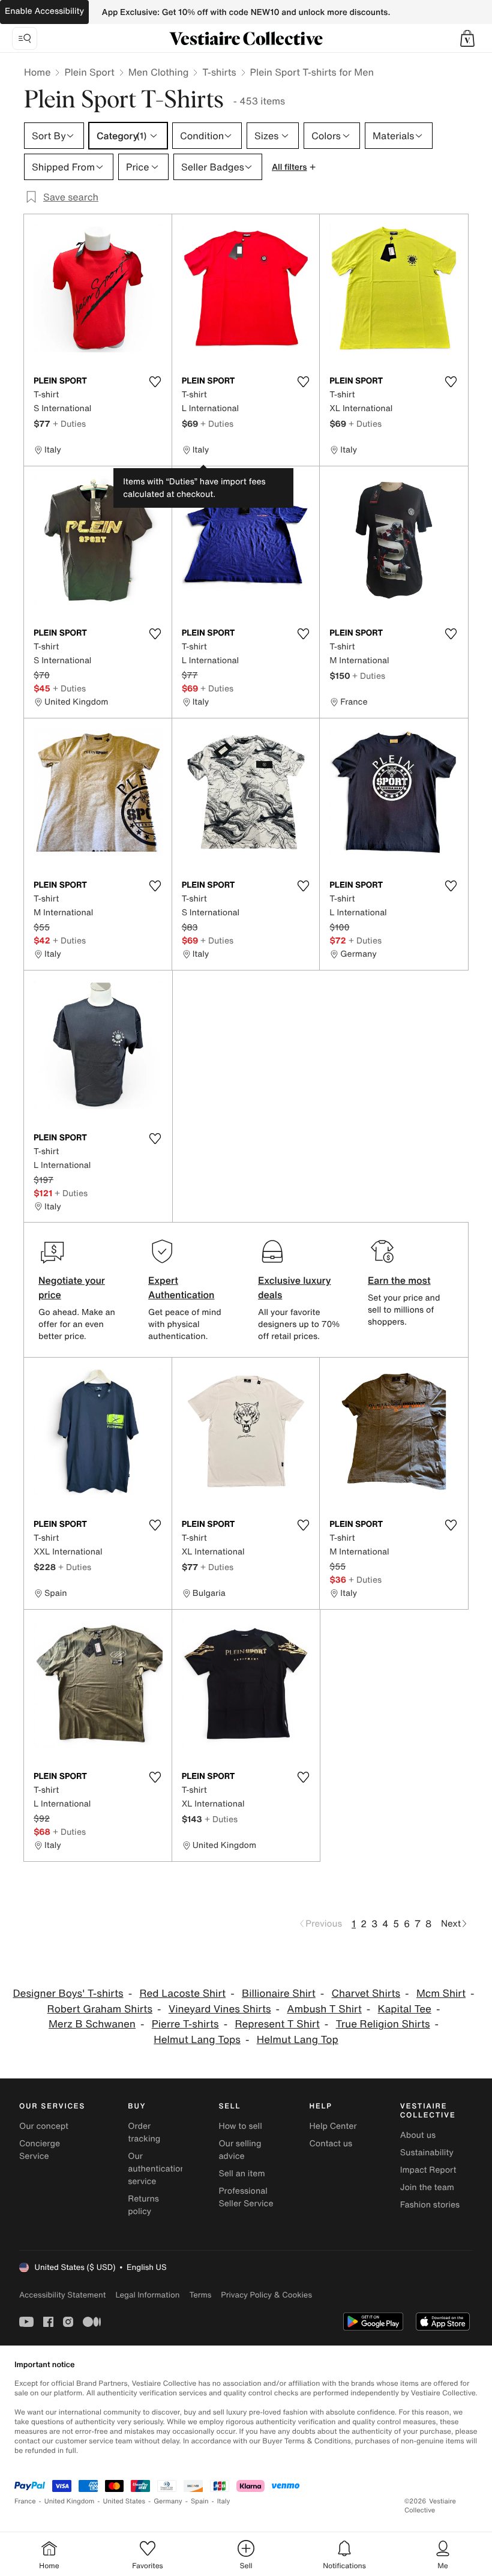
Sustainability (427, 2153)
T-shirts (219, 72)
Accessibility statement (62, 2295)
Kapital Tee (405, 2009)
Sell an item (241, 2174)
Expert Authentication (181, 1287)
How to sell (240, 2126)
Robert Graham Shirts (100, 2009)
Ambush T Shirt (324, 2009)
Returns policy (143, 2205)
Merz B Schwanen (92, 2024)
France (25, 2501)
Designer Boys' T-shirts (68, 1994)
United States (124, 2501)
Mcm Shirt (441, 1994)
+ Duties (69, 423)
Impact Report (428, 2170)
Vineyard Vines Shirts (220, 2009)
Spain (200, 2501)
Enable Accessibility (44, 11)
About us (418, 2135)
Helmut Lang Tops (197, 2040)
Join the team (427, 2187)
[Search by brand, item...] (25, 38)
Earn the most (399, 1280)
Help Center (333, 2126)
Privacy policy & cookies (266, 2295)
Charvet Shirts (366, 1994)
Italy (224, 2501)
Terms (200, 2295)
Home (37, 72)
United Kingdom (70, 2501)
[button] (467, 38)
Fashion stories (430, 2205)
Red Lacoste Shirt (182, 1994)
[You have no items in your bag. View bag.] (467, 38)
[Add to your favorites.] (155, 382)
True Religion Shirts (383, 2024)
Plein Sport (89, 72)
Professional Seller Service (246, 2197)
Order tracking (144, 2132)
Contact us (331, 2144)
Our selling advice (240, 2150)
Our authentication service (157, 2169)
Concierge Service (40, 2150)
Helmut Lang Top (298, 2040)
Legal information (147, 2295)
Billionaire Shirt (279, 1994)
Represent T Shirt (277, 2024)
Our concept (44, 2126)
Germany (168, 2501)
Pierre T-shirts (185, 2024)
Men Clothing (159, 72)
